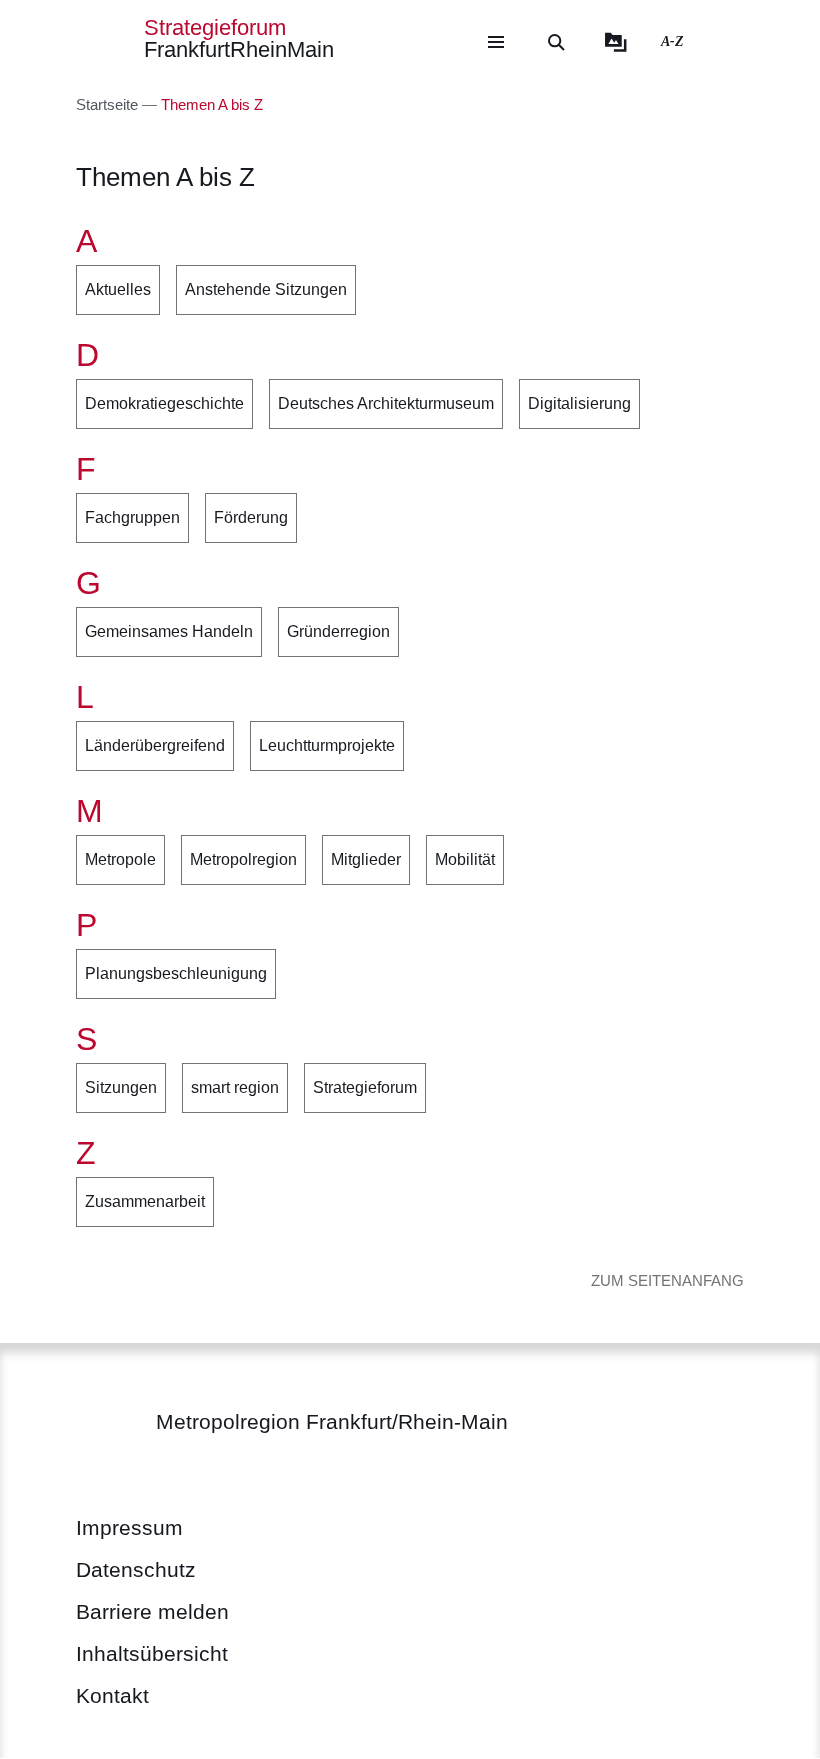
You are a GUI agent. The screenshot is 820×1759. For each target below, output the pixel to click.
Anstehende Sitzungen (266, 289)
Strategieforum (365, 1087)
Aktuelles (118, 289)
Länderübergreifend (155, 745)
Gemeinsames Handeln (169, 631)
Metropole (120, 859)
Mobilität (465, 859)
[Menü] (496, 42)
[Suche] (556, 42)
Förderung (251, 517)
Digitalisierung (579, 403)
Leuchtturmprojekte (327, 745)
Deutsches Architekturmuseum (386, 403)
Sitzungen (121, 1087)
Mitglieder (366, 859)
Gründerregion (338, 631)
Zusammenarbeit (145, 1201)
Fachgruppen (132, 517)
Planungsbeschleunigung (176, 973)
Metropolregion (243, 859)
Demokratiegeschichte (164, 403)
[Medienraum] (616, 42)
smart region (235, 1087)
